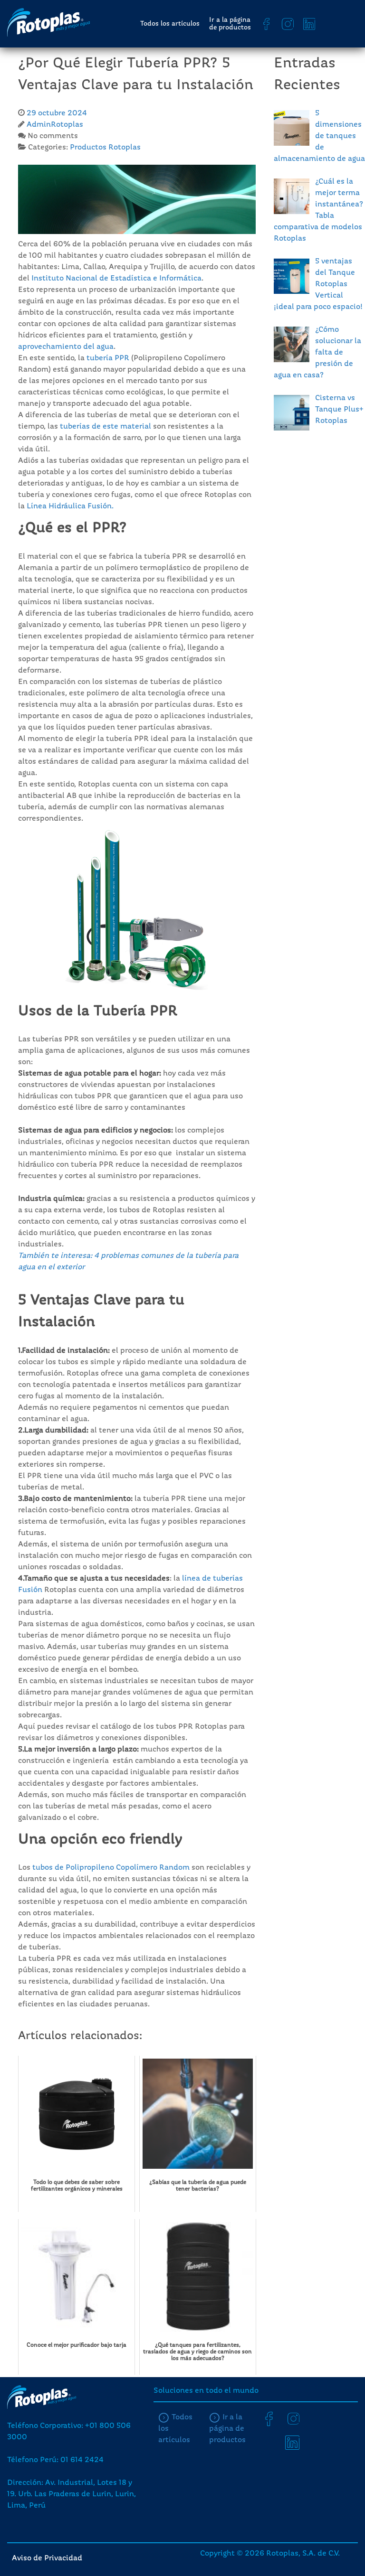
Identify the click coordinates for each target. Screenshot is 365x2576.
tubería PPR (108, 358)
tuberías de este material (106, 427)
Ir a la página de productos (230, 24)
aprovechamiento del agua (66, 347)
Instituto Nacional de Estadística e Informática (115, 279)
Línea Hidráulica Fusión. (70, 506)
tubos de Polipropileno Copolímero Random (111, 1868)
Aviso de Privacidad (47, 2558)
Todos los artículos (170, 24)
